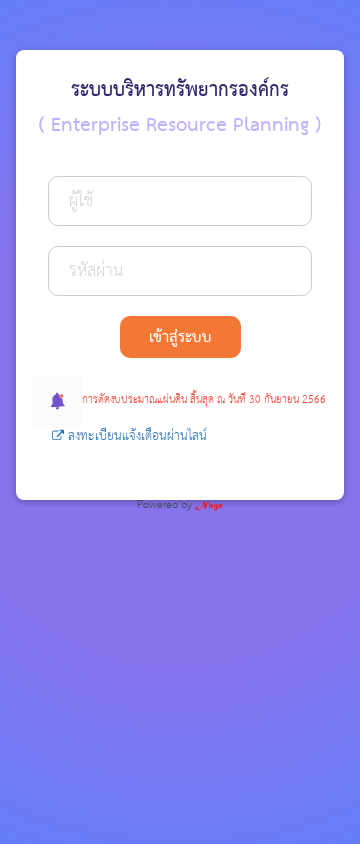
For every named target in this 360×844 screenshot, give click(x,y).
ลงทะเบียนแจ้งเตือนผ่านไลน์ (135, 436)
